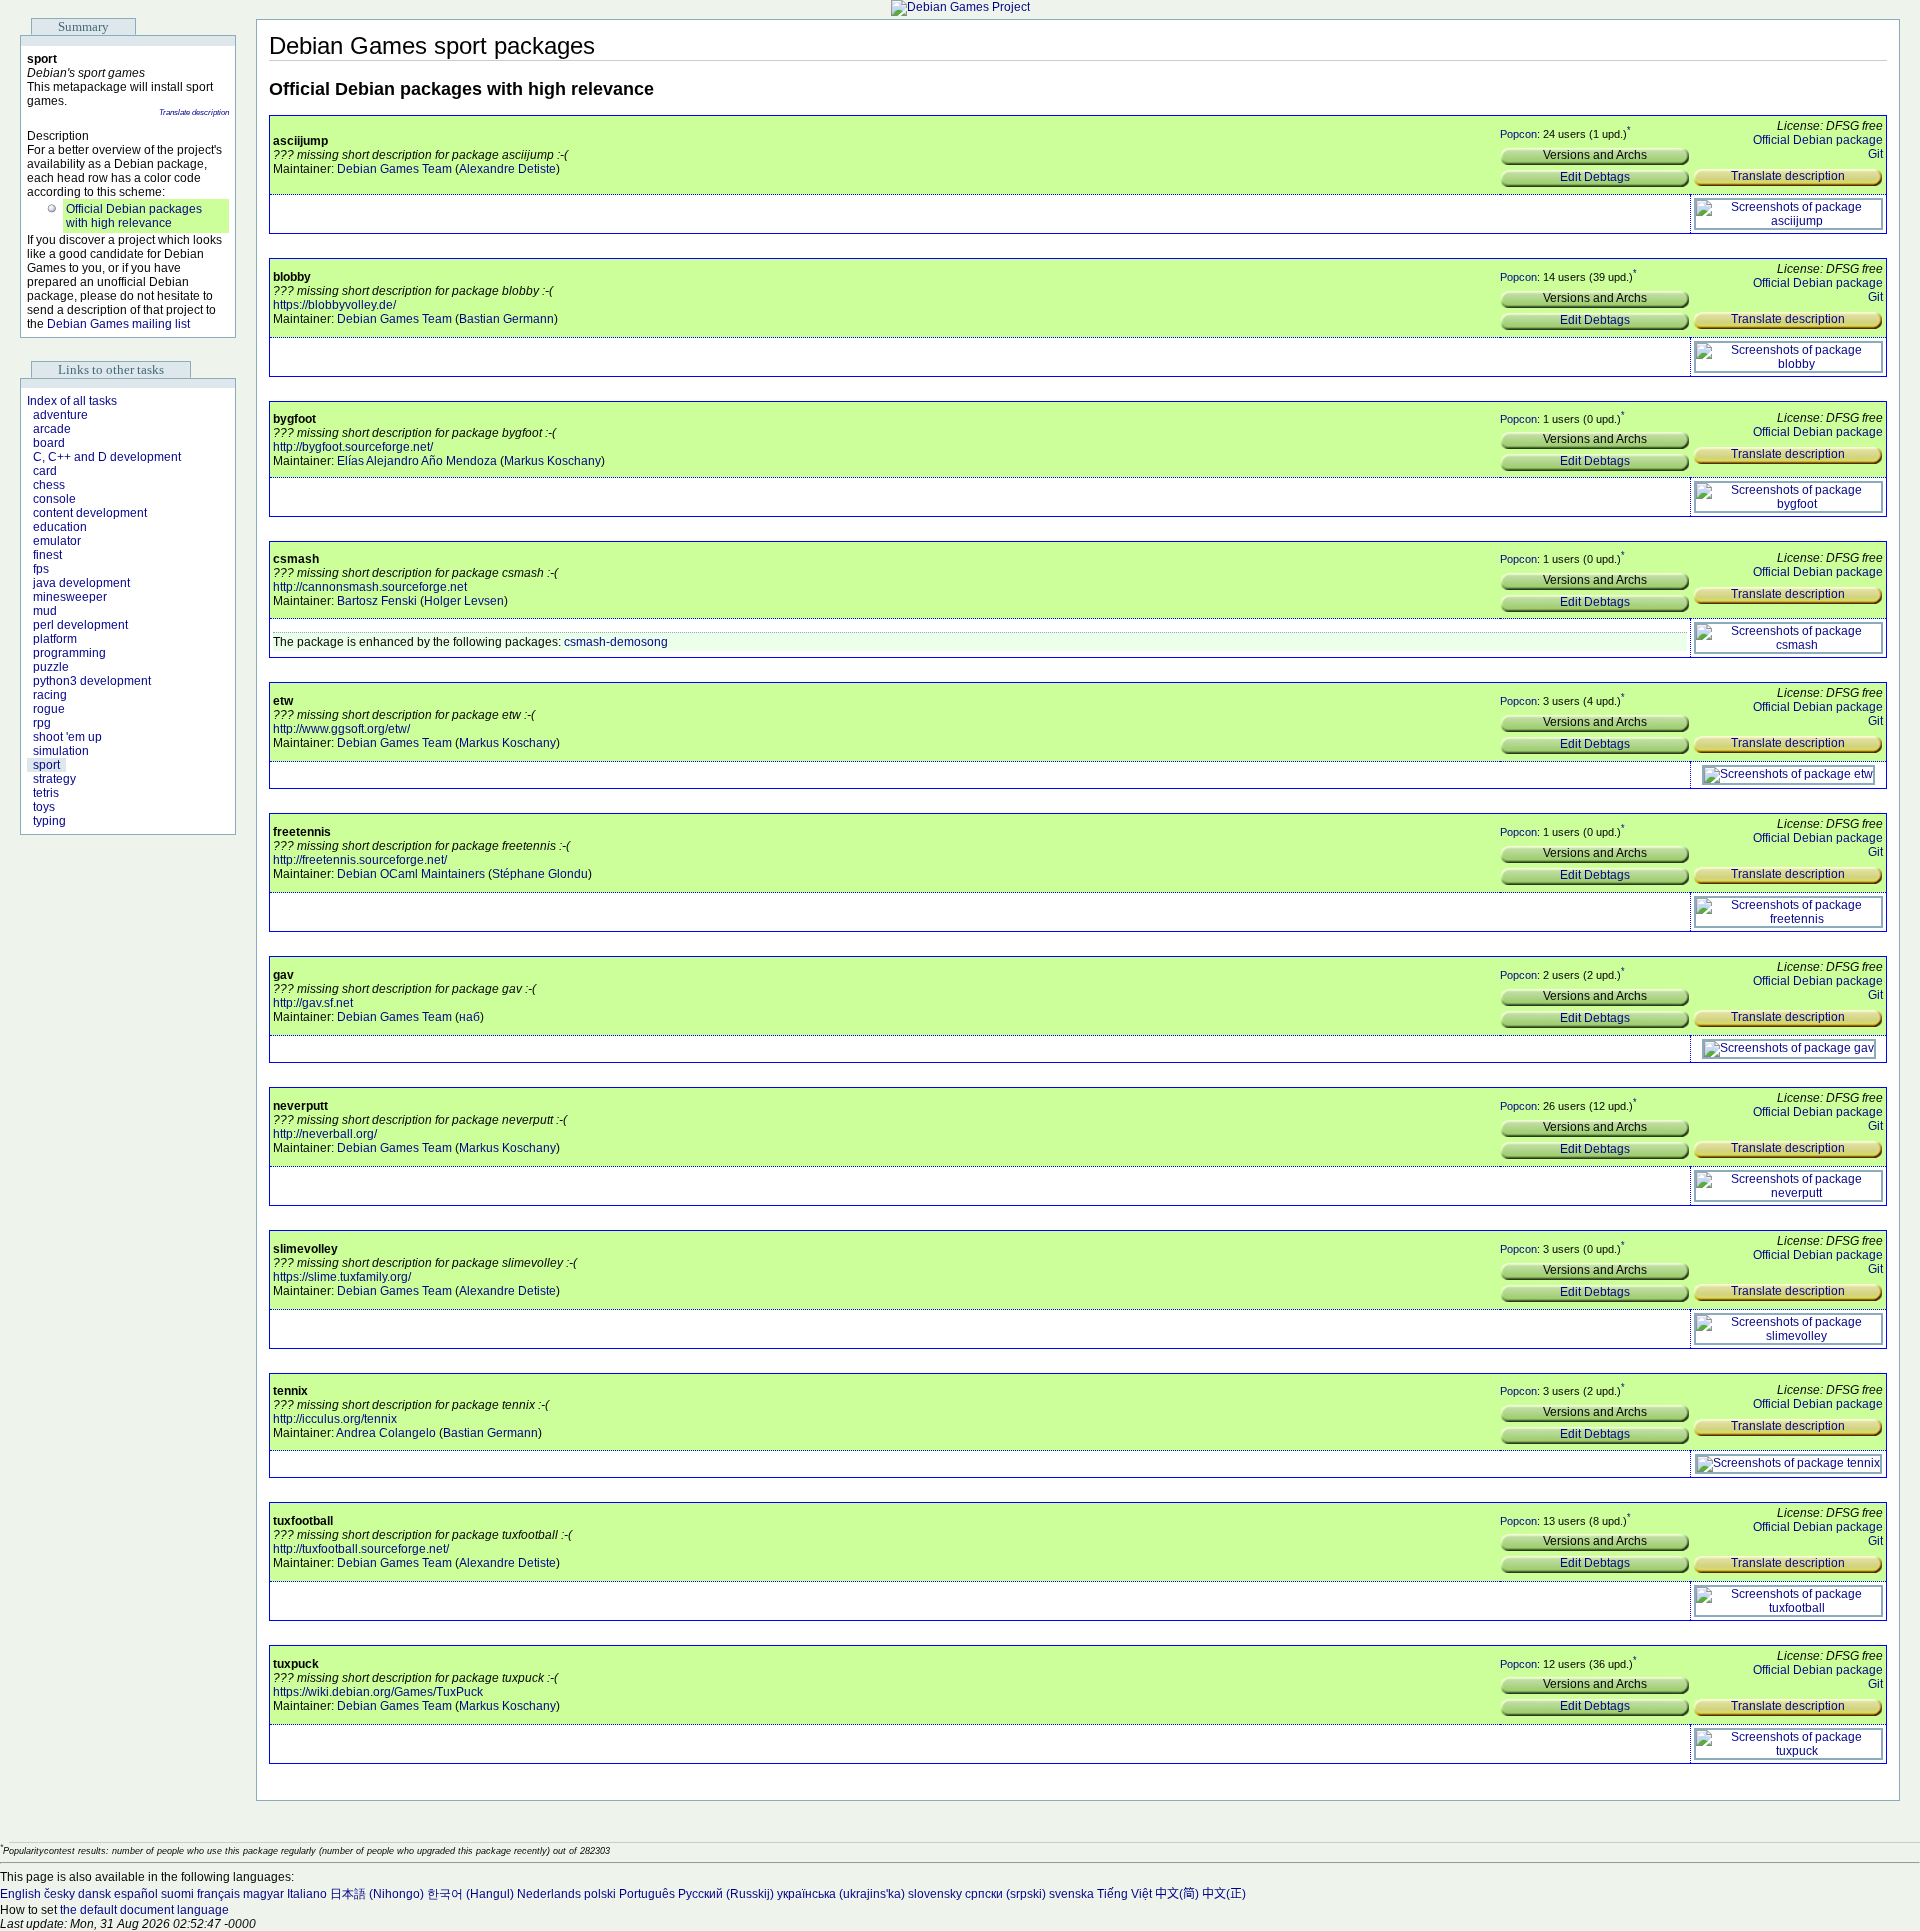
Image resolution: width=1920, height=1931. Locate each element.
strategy (54, 779)
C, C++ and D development (107, 457)
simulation (61, 751)
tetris (46, 793)
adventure (60, 415)
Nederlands (549, 1894)
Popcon (1518, 134)
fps (41, 569)
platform (55, 639)
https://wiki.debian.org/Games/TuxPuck (378, 1692)
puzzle (51, 667)
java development (81, 583)
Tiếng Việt (1124, 1894)
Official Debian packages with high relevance (134, 216)
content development (90, 513)
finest (47, 555)
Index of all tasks (72, 401)
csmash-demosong (616, 642)
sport (46, 765)
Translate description (194, 112)
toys (44, 807)
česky (59, 1894)
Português (647, 1894)
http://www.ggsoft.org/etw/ (341, 729)
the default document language (144, 1910)
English (20, 1894)
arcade (52, 429)
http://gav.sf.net (313, 1003)
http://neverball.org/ (325, 1134)
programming (69, 653)
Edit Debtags (1595, 177)
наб (469, 1017)
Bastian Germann (506, 319)
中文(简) (1177, 1894)
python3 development (92, 681)
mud (45, 611)
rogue (49, 709)
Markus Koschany (552, 461)
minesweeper (70, 597)
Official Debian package (1818, 140)
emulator (57, 541)
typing (49, 821)
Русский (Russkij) (726, 1894)
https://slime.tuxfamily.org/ (342, 1277)
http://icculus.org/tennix (335, 1419)
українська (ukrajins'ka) (841, 1894)
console (54, 499)
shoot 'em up (67, 737)
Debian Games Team (394, 169)
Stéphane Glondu (540, 874)
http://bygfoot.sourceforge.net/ (353, 447)
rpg (42, 723)
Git (1875, 154)
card (45, 471)
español (136, 1894)
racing (50, 695)
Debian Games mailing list (118, 324)
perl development (80, 625)
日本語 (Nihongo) (377, 1894)
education (60, 527)
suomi (177, 1894)
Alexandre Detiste (507, 169)
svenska (1071, 1894)
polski (600, 1894)
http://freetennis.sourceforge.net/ (360, 860)
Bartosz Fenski (377, 601)
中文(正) (1224, 1894)
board (49, 443)
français (218, 1894)
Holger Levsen (464, 601)
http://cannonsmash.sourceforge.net (370, 587)
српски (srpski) (1005, 1894)
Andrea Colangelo (386, 1433)
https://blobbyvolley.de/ (334, 305)
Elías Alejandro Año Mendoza (417, 461)
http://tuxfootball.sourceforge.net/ (361, 1549)
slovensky (935, 1894)
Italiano (307, 1894)
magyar (263, 1894)
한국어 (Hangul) (470, 1894)
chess (49, 485)
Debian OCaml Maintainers (411, 874)
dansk (94, 1894)
